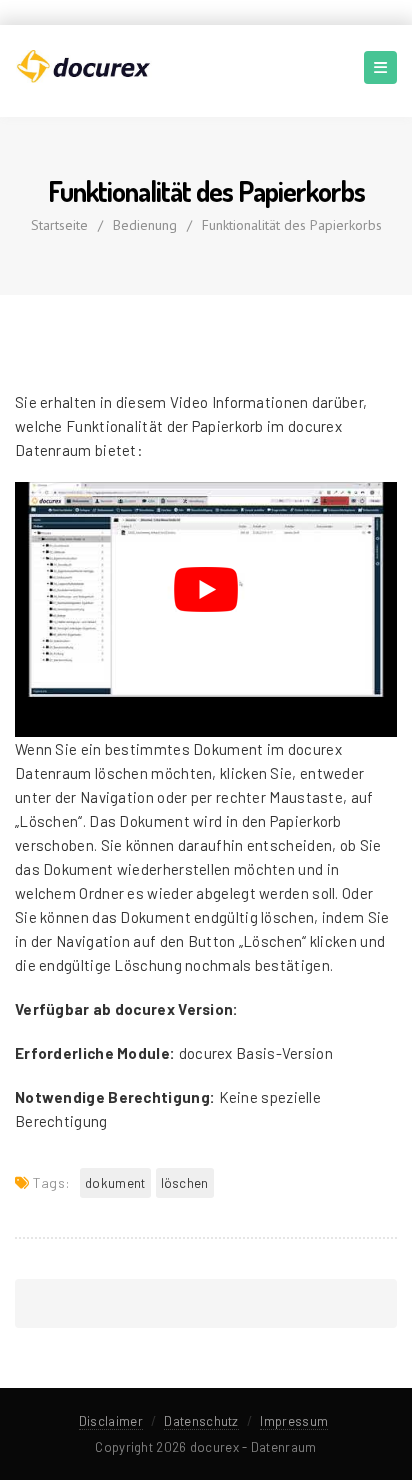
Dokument (115, 1183)
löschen (185, 1183)
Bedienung (145, 225)
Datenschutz (201, 1421)
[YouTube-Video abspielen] (206, 589)
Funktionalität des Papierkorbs (292, 225)
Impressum (294, 1421)
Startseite (59, 225)
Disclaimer (111, 1421)
